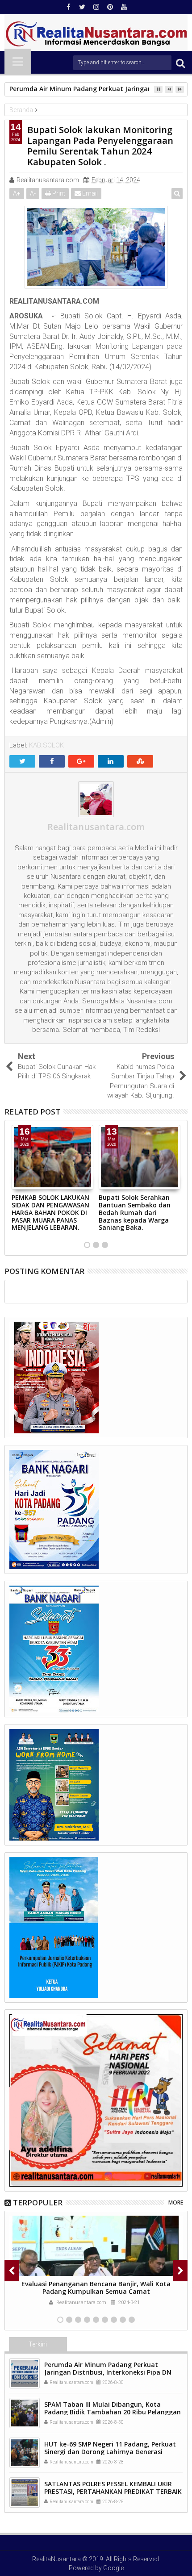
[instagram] (96, 7)
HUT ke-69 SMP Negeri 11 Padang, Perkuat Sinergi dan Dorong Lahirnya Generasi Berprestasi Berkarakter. (110, 2452)
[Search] (180, 63)
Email (89, 193)
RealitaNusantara (56, 2559)
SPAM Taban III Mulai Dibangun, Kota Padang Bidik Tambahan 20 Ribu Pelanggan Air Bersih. (113, 2412)
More (176, 2202)
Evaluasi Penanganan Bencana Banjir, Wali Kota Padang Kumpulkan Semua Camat (96, 2288)
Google (113, 2568)
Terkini (38, 2344)
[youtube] (124, 7)
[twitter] (82, 7)
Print (58, 193)
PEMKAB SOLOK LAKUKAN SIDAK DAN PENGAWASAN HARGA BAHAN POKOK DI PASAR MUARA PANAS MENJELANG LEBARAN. (50, 1212)
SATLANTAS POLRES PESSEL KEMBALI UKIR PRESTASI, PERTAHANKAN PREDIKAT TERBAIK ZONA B (113, 2491)
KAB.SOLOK (46, 745)
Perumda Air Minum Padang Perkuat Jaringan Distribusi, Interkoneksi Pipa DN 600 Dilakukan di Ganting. (108, 2372)
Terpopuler (38, 2202)
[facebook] (68, 7)
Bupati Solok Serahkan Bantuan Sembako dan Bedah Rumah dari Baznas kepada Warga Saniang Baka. (135, 1212)
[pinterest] (110, 7)
